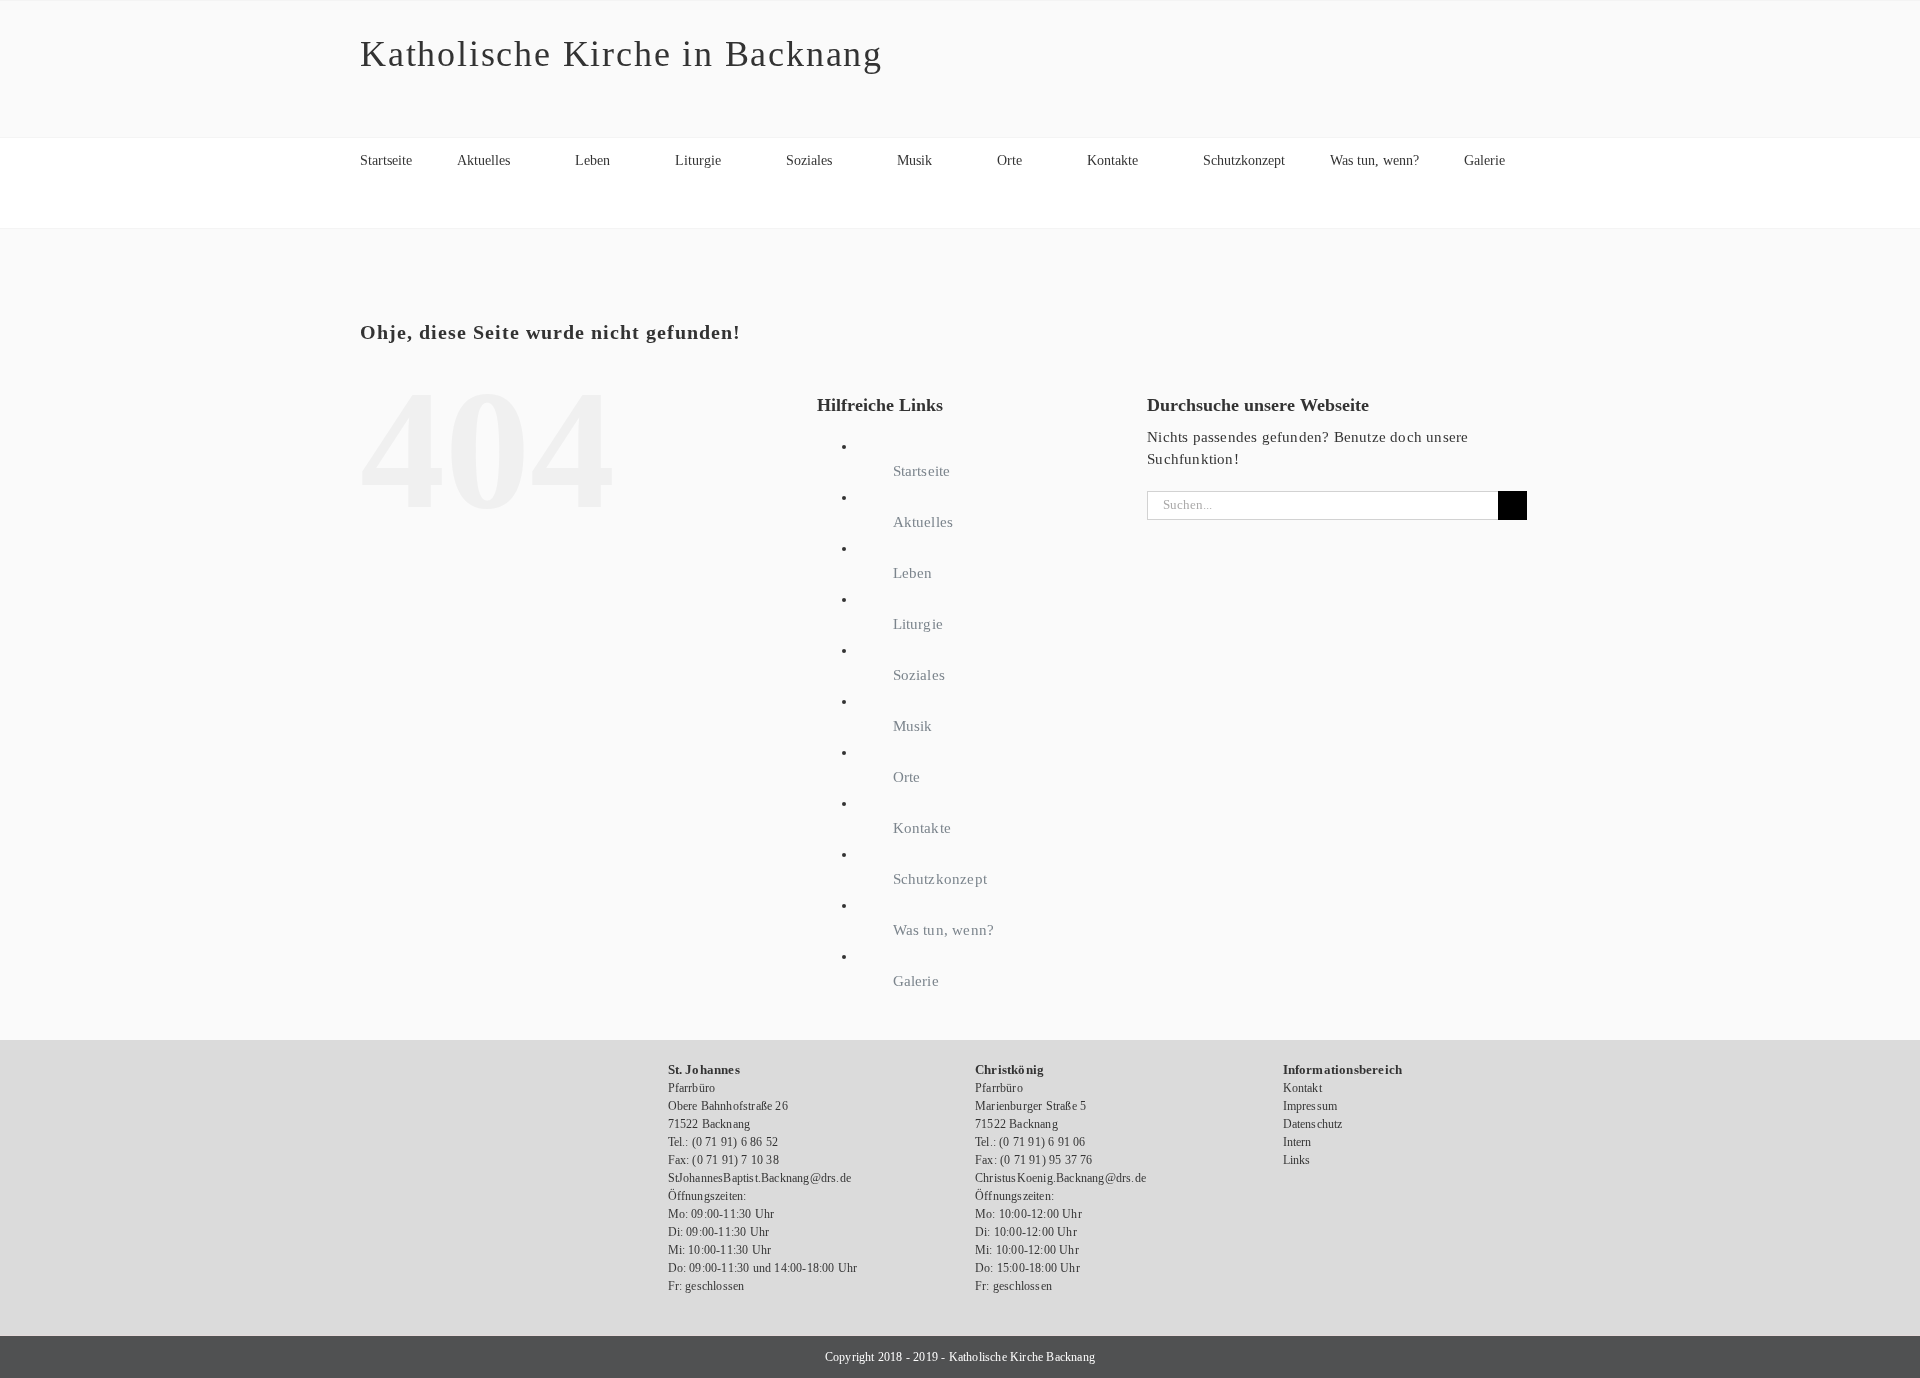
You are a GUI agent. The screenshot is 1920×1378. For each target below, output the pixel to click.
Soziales (919, 675)
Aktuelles (923, 522)
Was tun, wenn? (944, 930)
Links (1297, 1160)
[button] (365, 205)
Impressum (1310, 1106)
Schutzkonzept (940, 879)
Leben (913, 573)
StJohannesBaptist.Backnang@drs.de (760, 1178)
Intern (1297, 1142)
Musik (913, 726)
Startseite (922, 471)
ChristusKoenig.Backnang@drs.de (1060, 1178)
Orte (907, 777)
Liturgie (918, 624)
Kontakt (1302, 1088)
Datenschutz (1313, 1124)
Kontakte (922, 828)
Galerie (916, 981)
